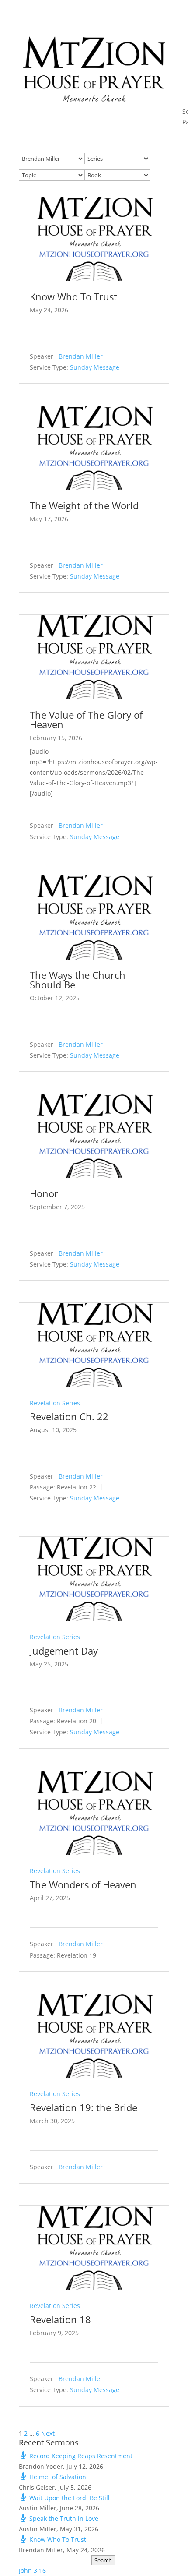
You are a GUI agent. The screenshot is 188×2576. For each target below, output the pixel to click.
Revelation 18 (60, 2319)
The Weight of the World (84, 505)
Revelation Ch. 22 (69, 1416)
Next (48, 2433)
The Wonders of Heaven (83, 1884)
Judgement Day (64, 1651)
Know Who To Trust (73, 296)
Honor (44, 1193)
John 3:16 (32, 2571)
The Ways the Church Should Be (78, 980)
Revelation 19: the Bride (84, 2107)
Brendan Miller (81, 356)
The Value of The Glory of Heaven (86, 720)
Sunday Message (95, 367)
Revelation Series (55, 1403)
